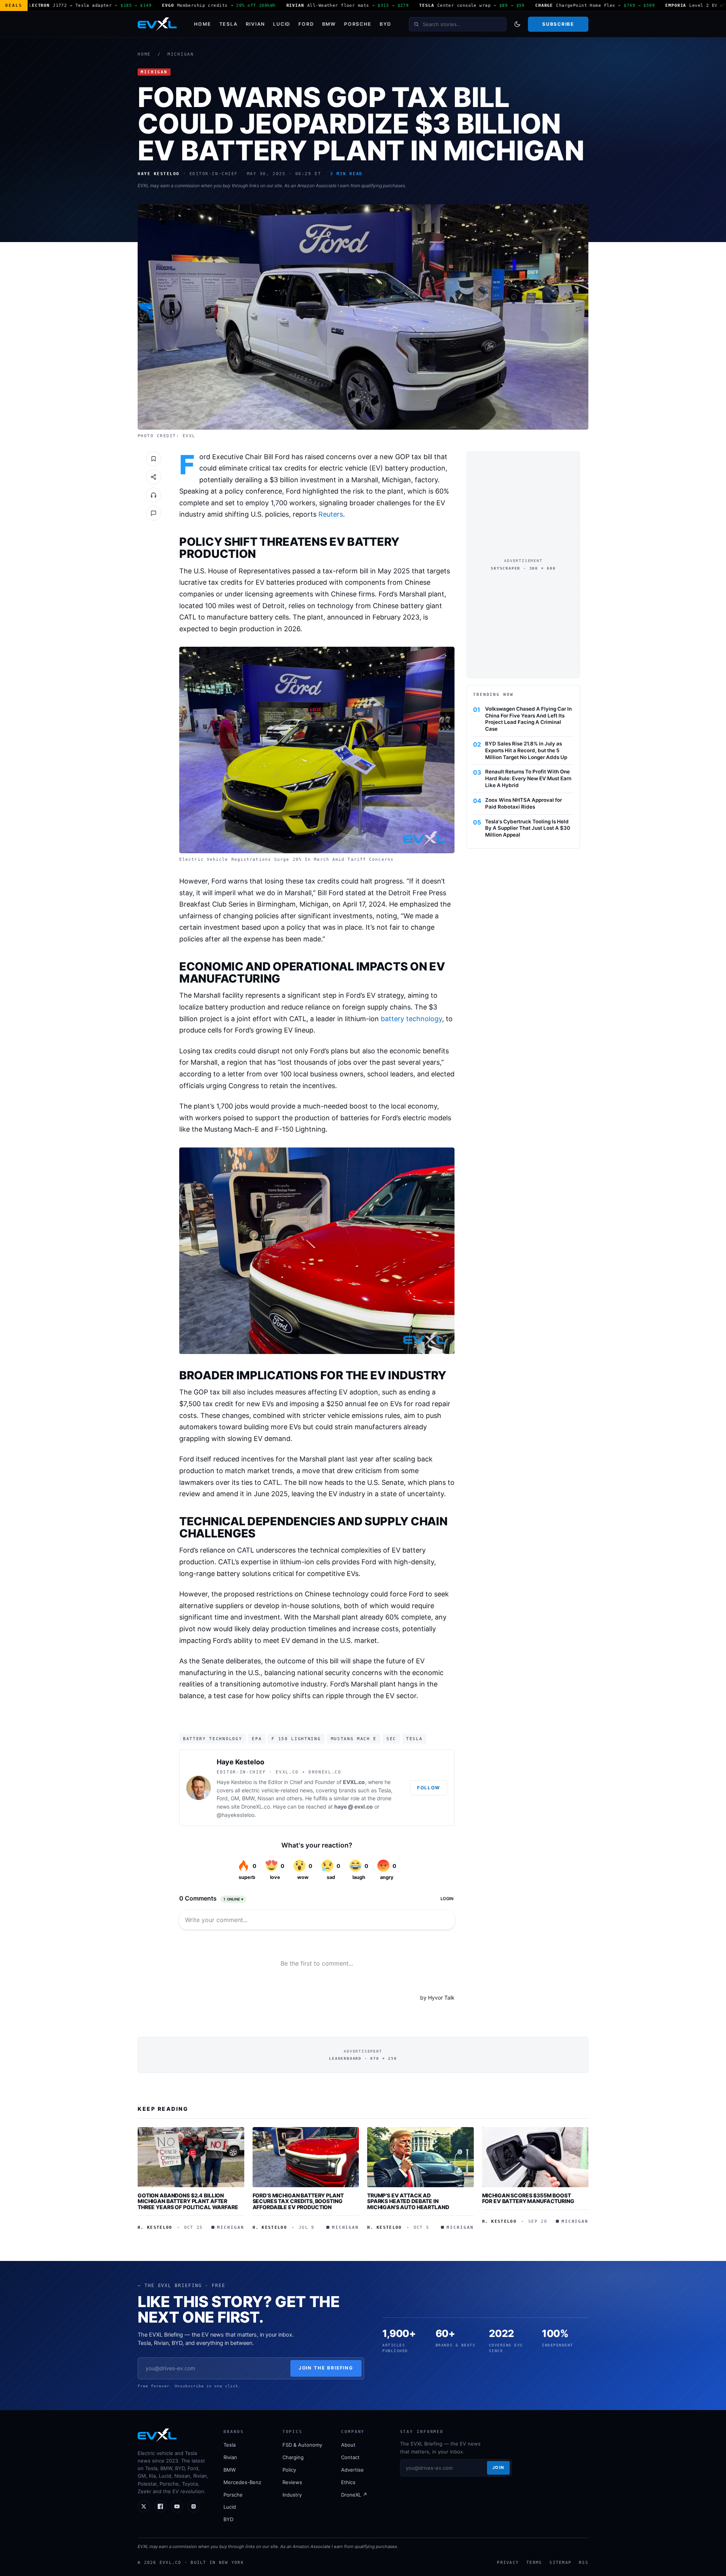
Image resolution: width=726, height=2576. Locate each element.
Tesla (229, 24)
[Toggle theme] (517, 24)
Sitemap (560, 2562)
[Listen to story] (154, 495)
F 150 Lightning (296, 1739)
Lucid (282, 24)
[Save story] (154, 459)
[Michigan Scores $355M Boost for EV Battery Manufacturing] (535, 2157)
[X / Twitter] (144, 2506)
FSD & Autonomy (302, 2445)
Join (498, 2467)
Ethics (348, 2482)
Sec (391, 1739)
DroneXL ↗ (354, 2495)
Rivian (256, 24)
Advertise (352, 2470)
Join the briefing (326, 2368)
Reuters (331, 514)
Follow (429, 1788)
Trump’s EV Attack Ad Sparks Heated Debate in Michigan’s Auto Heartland (408, 2201)
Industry (292, 2495)
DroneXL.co (256, 1807)
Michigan (181, 54)
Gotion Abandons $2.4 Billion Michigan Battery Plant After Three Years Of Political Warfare (188, 2201)
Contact (350, 2457)
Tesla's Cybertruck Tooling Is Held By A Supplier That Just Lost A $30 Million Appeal (528, 828)
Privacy (508, 2562)
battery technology (411, 1019)
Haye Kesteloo (240, 1762)
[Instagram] (194, 2506)
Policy (289, 2470)
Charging (293, 2457)
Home (202, 24)
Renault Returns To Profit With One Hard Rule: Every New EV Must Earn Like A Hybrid (528, 778)
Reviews (292, 2482)
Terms (534, 2562)
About (348, 2445)
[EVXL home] (157, 24)
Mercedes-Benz (242, 2482)
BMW (329, 24)
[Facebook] (160, 2506)
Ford (306, 24)
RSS (584, 2562)
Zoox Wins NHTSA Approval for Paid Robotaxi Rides (524, 803)
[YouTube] (177, 2506)
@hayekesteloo (236, 1815)
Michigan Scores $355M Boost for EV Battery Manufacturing (528, 2198)
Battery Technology (213, 1739)
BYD (385, 24)
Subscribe (558, 24)
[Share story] (154, 477)
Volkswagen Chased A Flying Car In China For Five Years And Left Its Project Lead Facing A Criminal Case (528, 719)
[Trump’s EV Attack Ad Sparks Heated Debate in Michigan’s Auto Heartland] (420, 2157)
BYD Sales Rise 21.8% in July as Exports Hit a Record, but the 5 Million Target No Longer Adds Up (526, 750)
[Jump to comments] (154, 513)
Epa (257, 1739)
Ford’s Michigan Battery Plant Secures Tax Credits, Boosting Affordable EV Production (298, 2201)
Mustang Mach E (354, 1739)
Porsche (358, 24)
